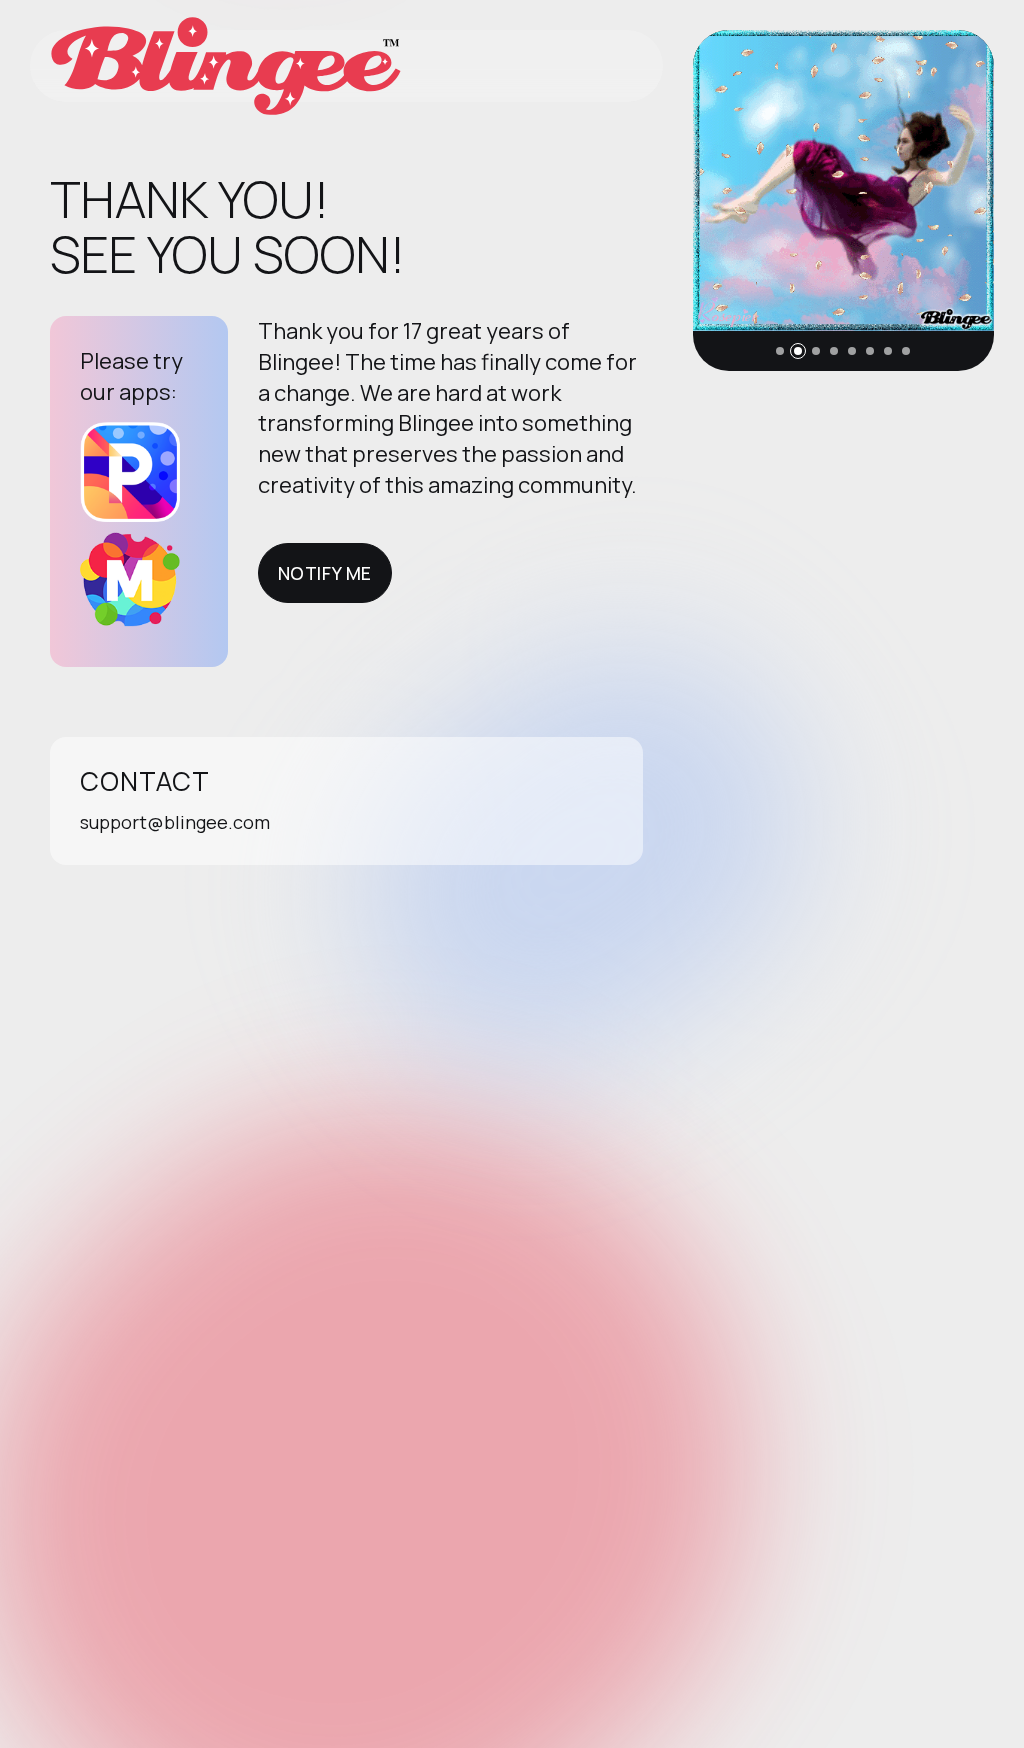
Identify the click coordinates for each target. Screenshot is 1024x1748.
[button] (780, 351)
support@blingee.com (175, 822)
